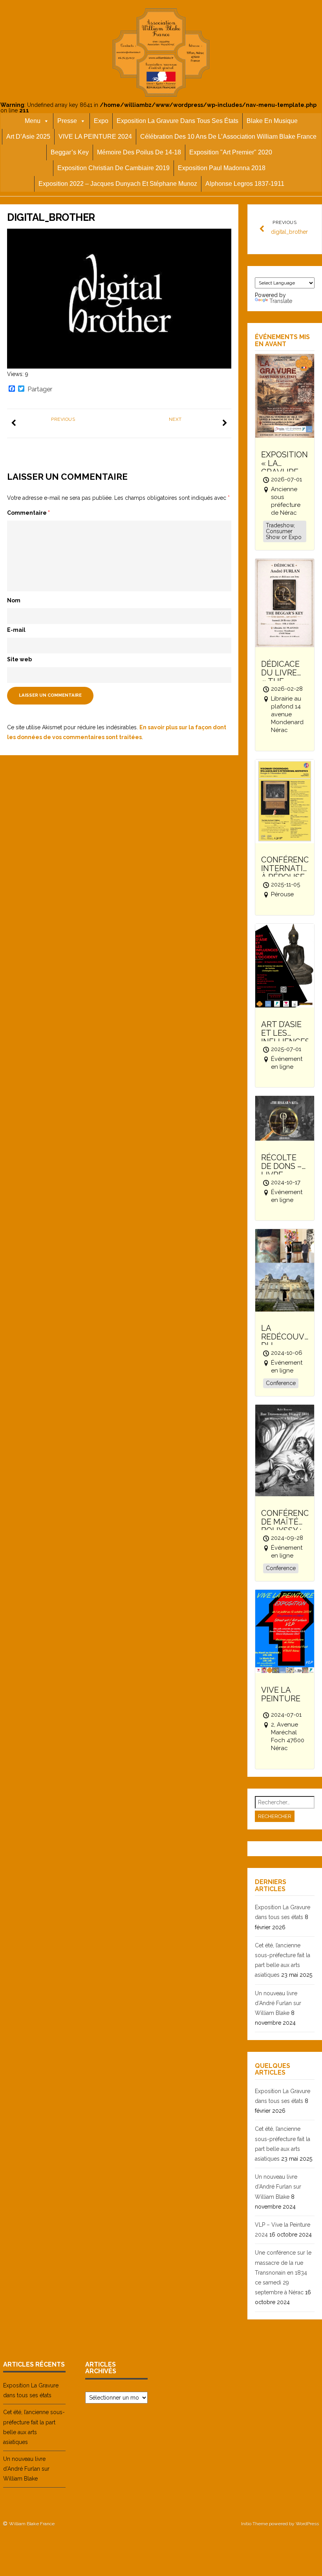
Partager (40, 389)
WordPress (307, 2524)
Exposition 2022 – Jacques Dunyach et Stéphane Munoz (118, 184)
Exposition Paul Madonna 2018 (222, 168)
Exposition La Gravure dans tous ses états (177, 121)
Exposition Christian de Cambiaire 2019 (113, 168)
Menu (33, 121)
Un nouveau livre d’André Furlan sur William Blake (278, 2003)
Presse (67, 121)
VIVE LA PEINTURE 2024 (95, 137)
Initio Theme (254, 2524)
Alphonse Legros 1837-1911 (245, 184)
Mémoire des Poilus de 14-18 (139, 152)
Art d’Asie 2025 (28, 137)
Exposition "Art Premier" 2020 (231, 152)
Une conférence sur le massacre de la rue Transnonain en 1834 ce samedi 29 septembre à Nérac (283, 2272)
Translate (281, 301)
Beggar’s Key (70, 152)
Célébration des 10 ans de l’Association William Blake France (228, 137)
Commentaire (28, 513)
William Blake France (32, 2524)
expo (101, 121)
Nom (14, 600)
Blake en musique (272, 121)
